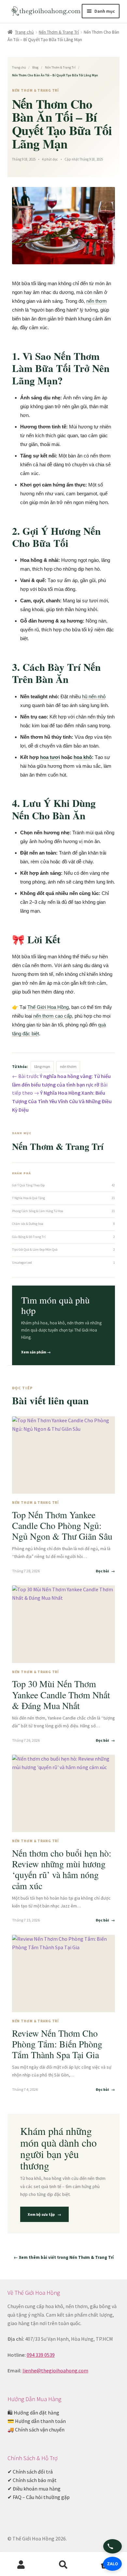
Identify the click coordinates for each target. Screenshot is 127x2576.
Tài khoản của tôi (21, 2565)
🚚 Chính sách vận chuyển (36, 2429)
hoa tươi (50, 757)
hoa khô (83, 757)
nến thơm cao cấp (53, 1016)
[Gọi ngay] (113, 2546)
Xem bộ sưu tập (44, 2214)
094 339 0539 (41, 2355)
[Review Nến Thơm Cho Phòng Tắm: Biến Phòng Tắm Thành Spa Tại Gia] (64, 1974)
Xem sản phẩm (36, 1352)
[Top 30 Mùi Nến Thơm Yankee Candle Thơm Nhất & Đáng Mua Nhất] (64, 1624)
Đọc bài (105, 1571)
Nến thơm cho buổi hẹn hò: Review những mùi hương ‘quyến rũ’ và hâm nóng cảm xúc (62, 1869)
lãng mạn (42, 1066)
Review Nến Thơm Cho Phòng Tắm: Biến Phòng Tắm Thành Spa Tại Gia (57, 2044)
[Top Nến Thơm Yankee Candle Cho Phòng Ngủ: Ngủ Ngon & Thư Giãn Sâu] (64, 1455)
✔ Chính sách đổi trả (30, 2472)
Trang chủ (24, 32)
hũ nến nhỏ (94, 696)
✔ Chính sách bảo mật (32, 2480)
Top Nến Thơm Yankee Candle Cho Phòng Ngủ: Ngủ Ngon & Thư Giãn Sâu (62, 1525)
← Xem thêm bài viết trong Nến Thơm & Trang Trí (64, 2257)
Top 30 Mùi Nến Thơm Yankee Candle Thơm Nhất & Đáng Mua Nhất (61, 1694)
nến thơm (97, 301)
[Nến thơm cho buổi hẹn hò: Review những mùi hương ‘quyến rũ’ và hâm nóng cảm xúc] (64, 1794)
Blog (35, 67)
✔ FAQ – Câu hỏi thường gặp (39, 2497)
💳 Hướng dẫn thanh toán (37, 2421)
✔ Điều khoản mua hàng (34, 2489)
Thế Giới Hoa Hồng (48, 1007)
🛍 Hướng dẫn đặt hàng (33, 2413)
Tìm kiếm (63, 2565)
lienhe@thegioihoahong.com (55, 2370)
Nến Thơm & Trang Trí (59, 32)
